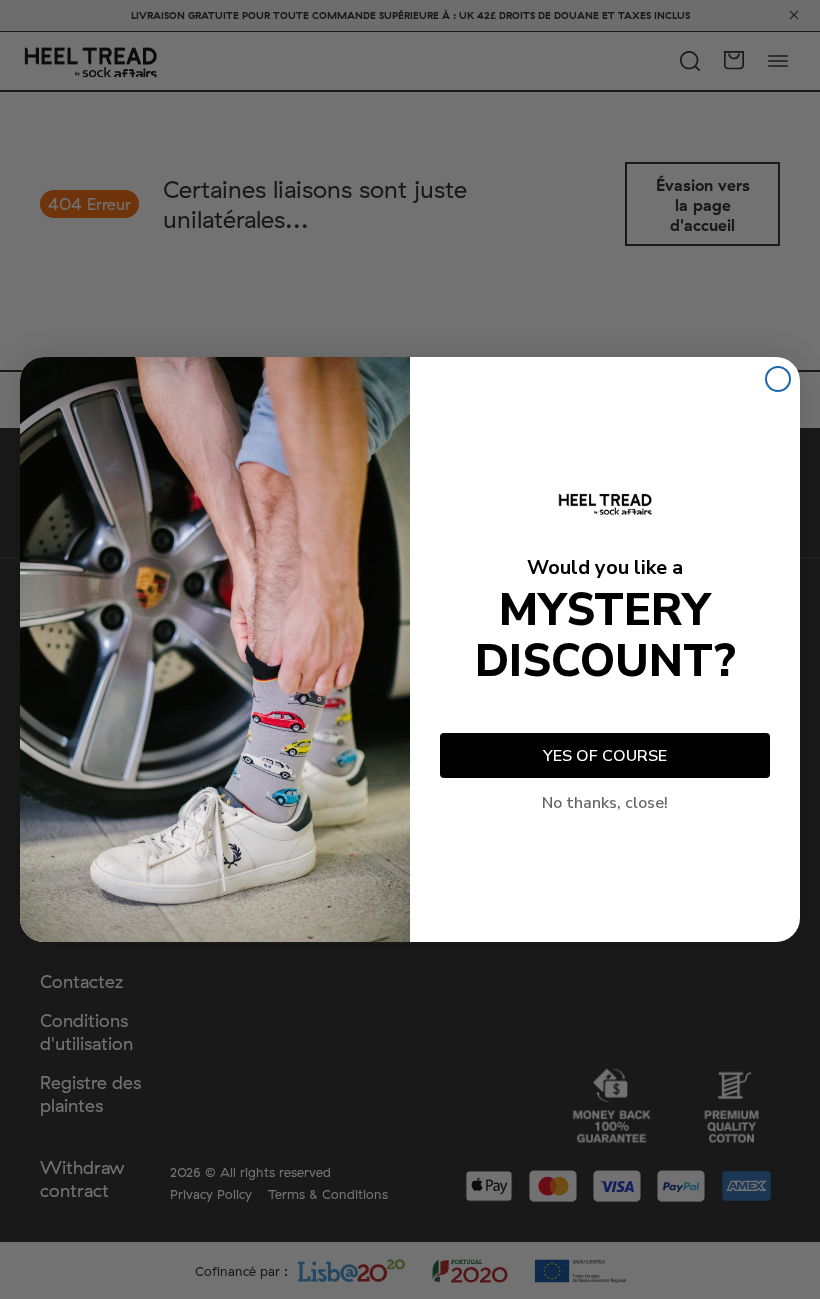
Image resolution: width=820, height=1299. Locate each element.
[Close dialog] (778, 379)
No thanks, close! (605, 803)
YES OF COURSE (605, 756)
